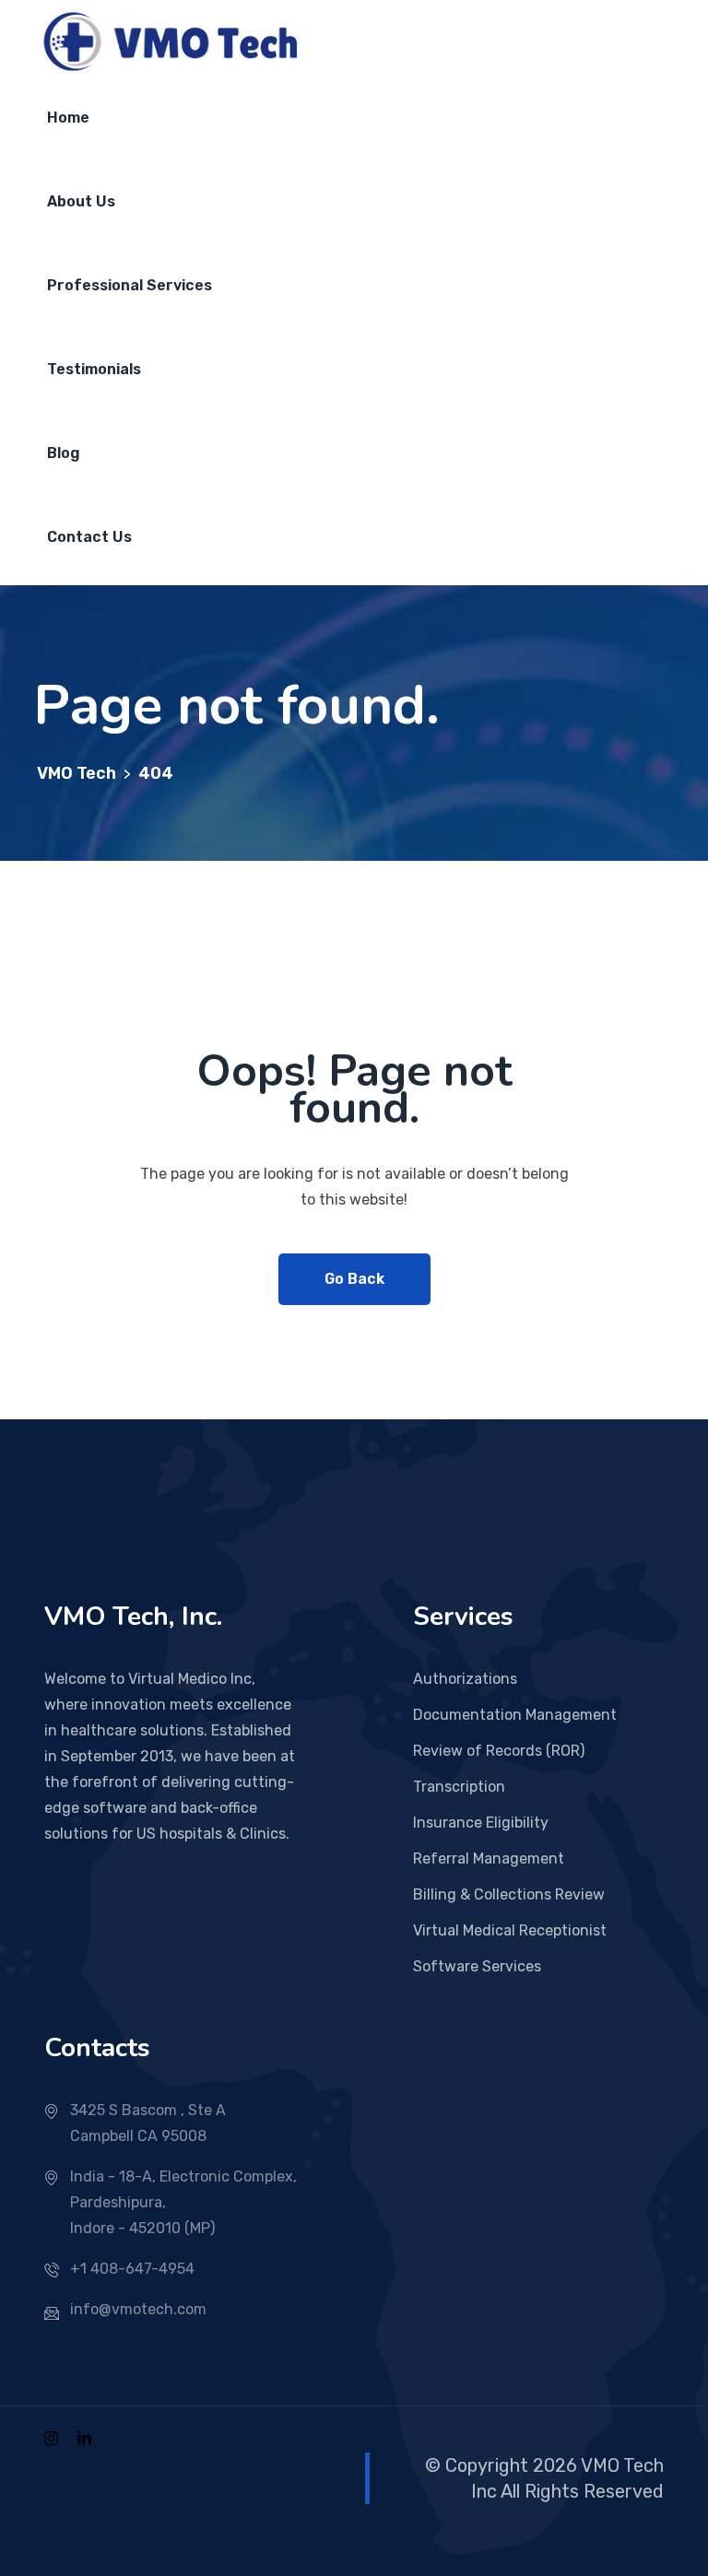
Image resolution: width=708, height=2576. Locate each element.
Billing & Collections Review (509, 1894)
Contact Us (89, 537)
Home (68, 118)
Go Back (354, 1279)
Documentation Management (515, 1715)
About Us (81, 201)
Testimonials (94, 369)
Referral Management (489, 1858)
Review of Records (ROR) (499, 1751)
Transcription (459, 1787)
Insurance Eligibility (481, 1823)
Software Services (477, 1966)
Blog (64, 453)
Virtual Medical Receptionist (510, 1930)
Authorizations (465, 1679)
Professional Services (130, 285)
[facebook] (51, 2437)
